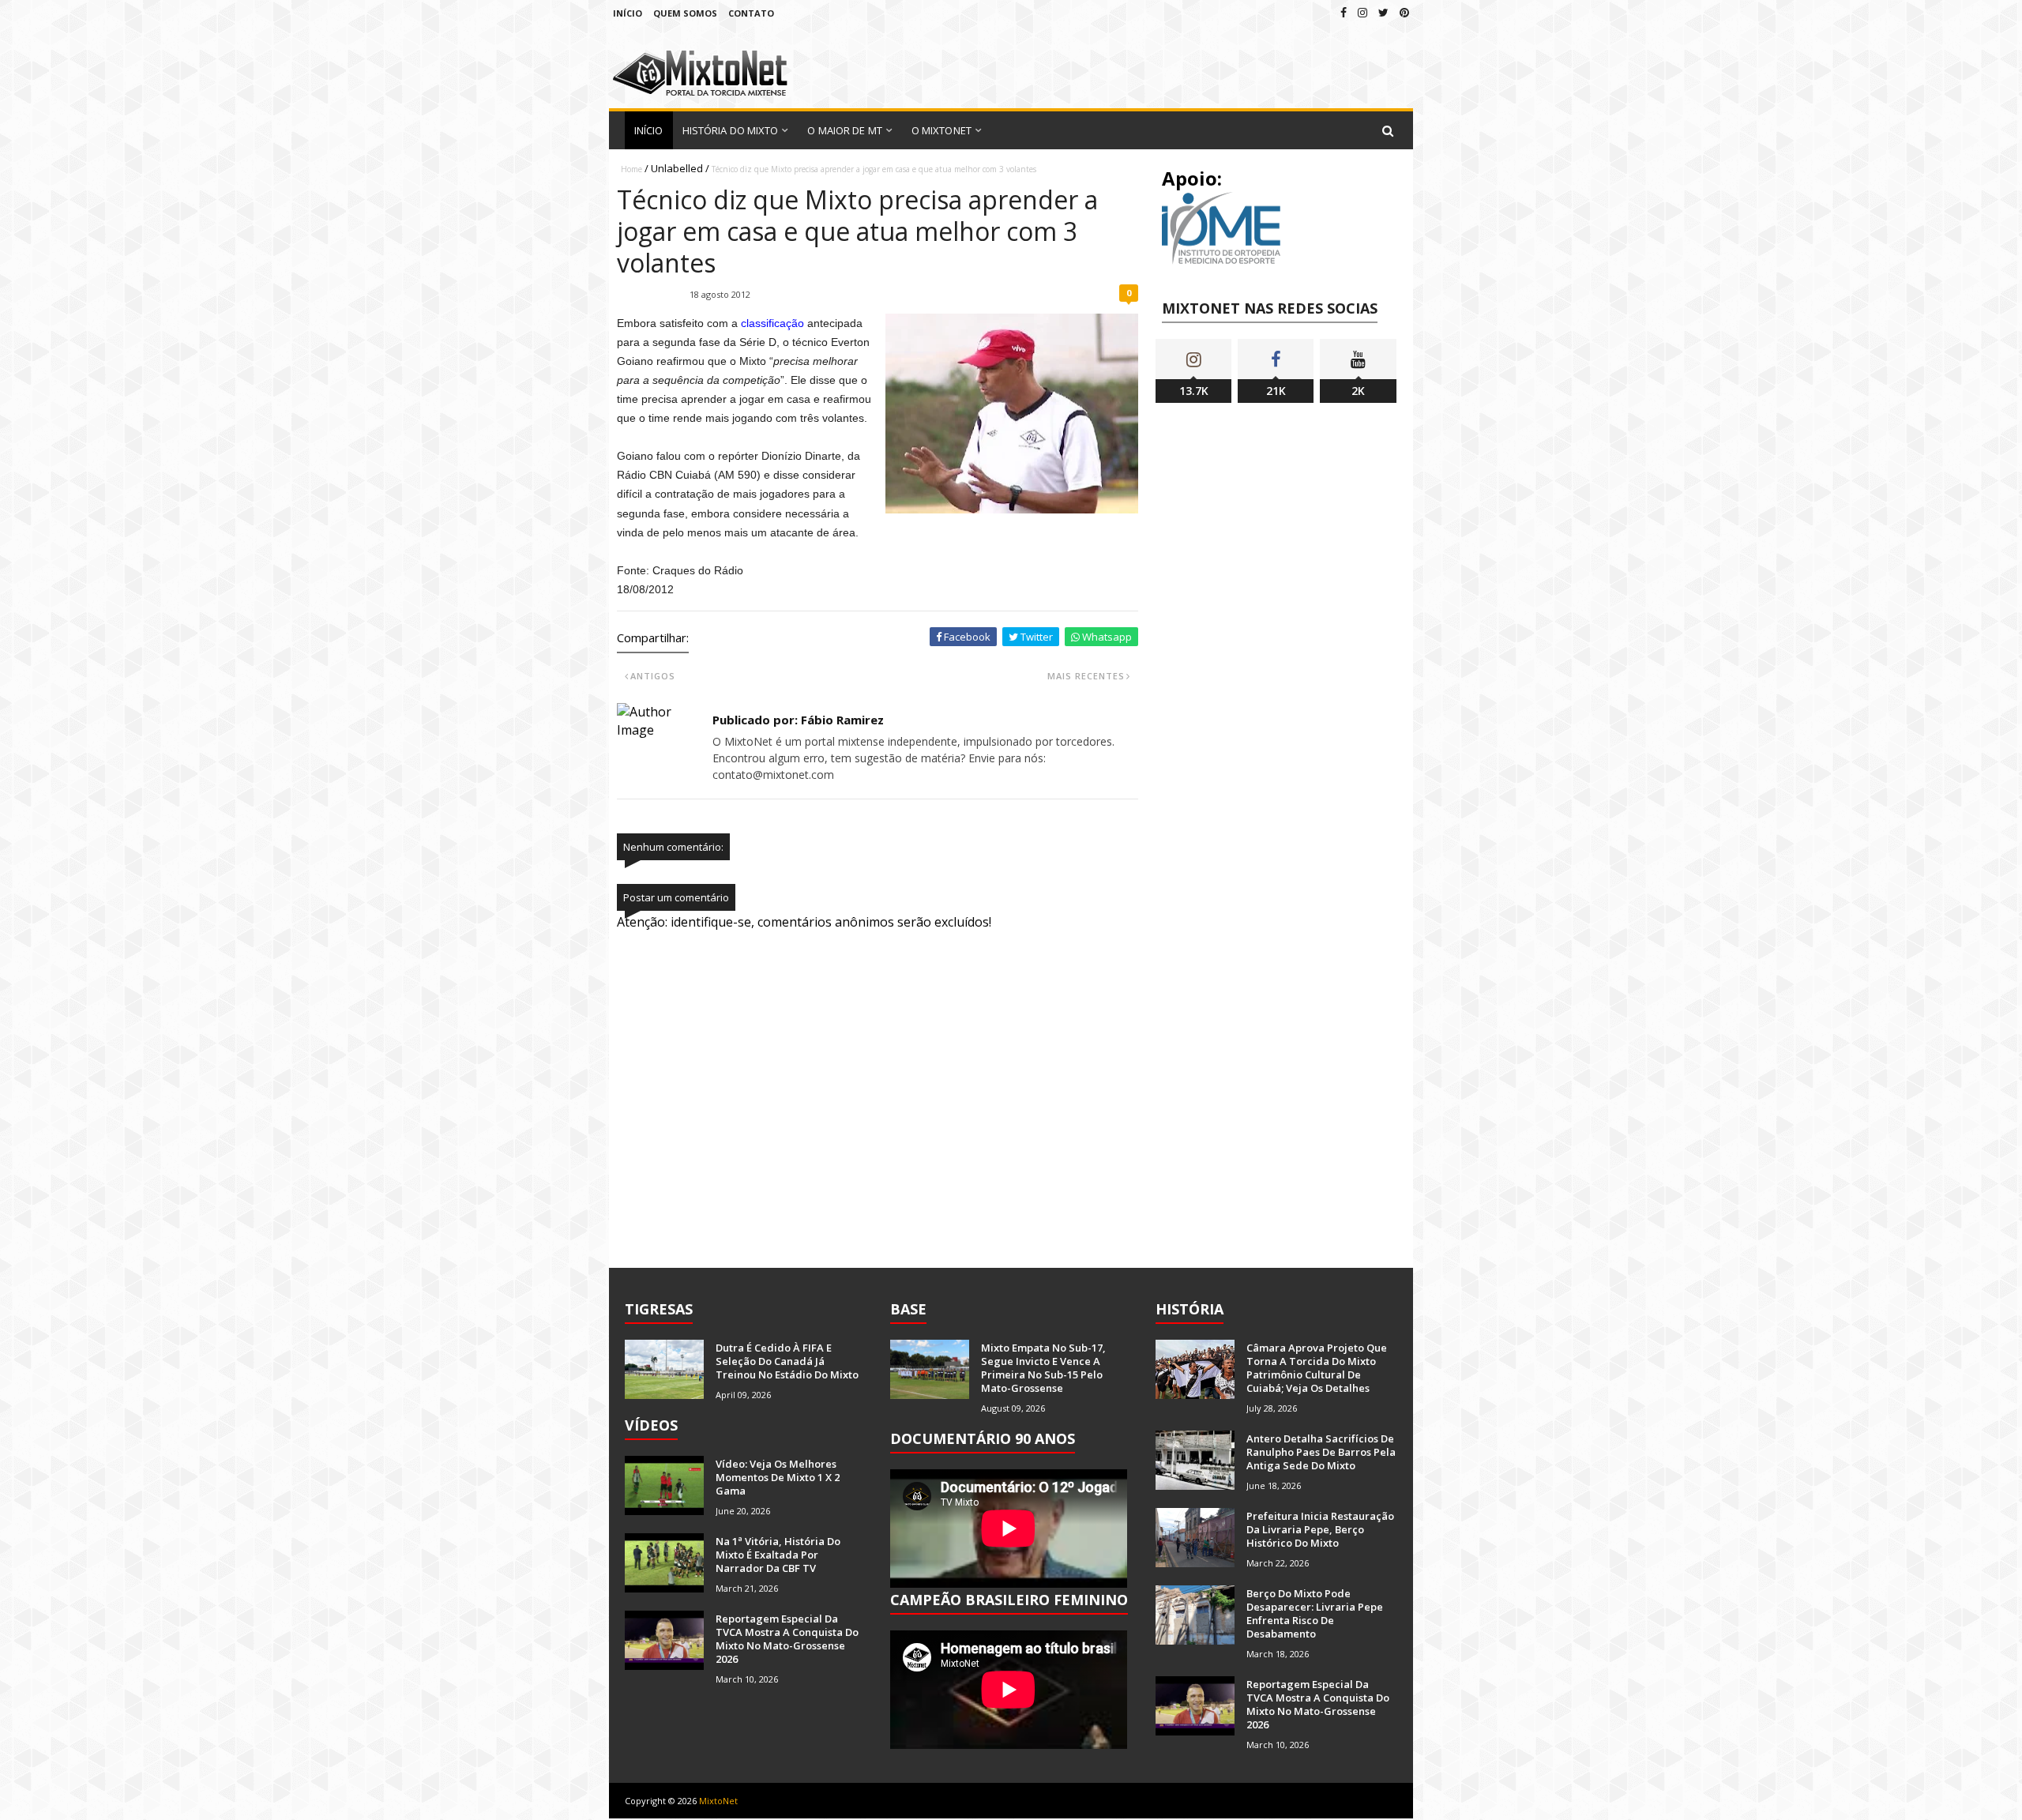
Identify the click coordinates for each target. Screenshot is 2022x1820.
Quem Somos (685, 13)
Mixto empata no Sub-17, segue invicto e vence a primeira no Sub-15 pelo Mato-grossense (1043, 1368)
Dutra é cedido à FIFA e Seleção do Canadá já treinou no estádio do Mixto (787, 1361)
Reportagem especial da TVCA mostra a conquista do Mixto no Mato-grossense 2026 (787, 1639)
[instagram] (1362, 12)
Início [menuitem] (649, 130)
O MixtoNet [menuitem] (941, 130)
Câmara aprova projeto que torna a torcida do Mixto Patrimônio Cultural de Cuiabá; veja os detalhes (1317, 1368)
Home (631, 169)
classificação (772, 323)
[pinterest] (1404, 12)
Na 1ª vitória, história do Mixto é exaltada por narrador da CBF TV (778, 1555)
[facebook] (1344, 12)
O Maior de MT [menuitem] (844, 130)
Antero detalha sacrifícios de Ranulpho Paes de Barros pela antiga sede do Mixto (1321, 1452)
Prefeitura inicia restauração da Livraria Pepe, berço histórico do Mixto (1320, 1529)
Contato (751, 13)
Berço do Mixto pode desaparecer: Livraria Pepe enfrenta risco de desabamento (1315, 1613)
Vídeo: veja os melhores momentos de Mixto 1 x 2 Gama (778, 1477)
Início (628, 13)
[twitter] (1383, 12)
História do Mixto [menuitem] (731, 130)
